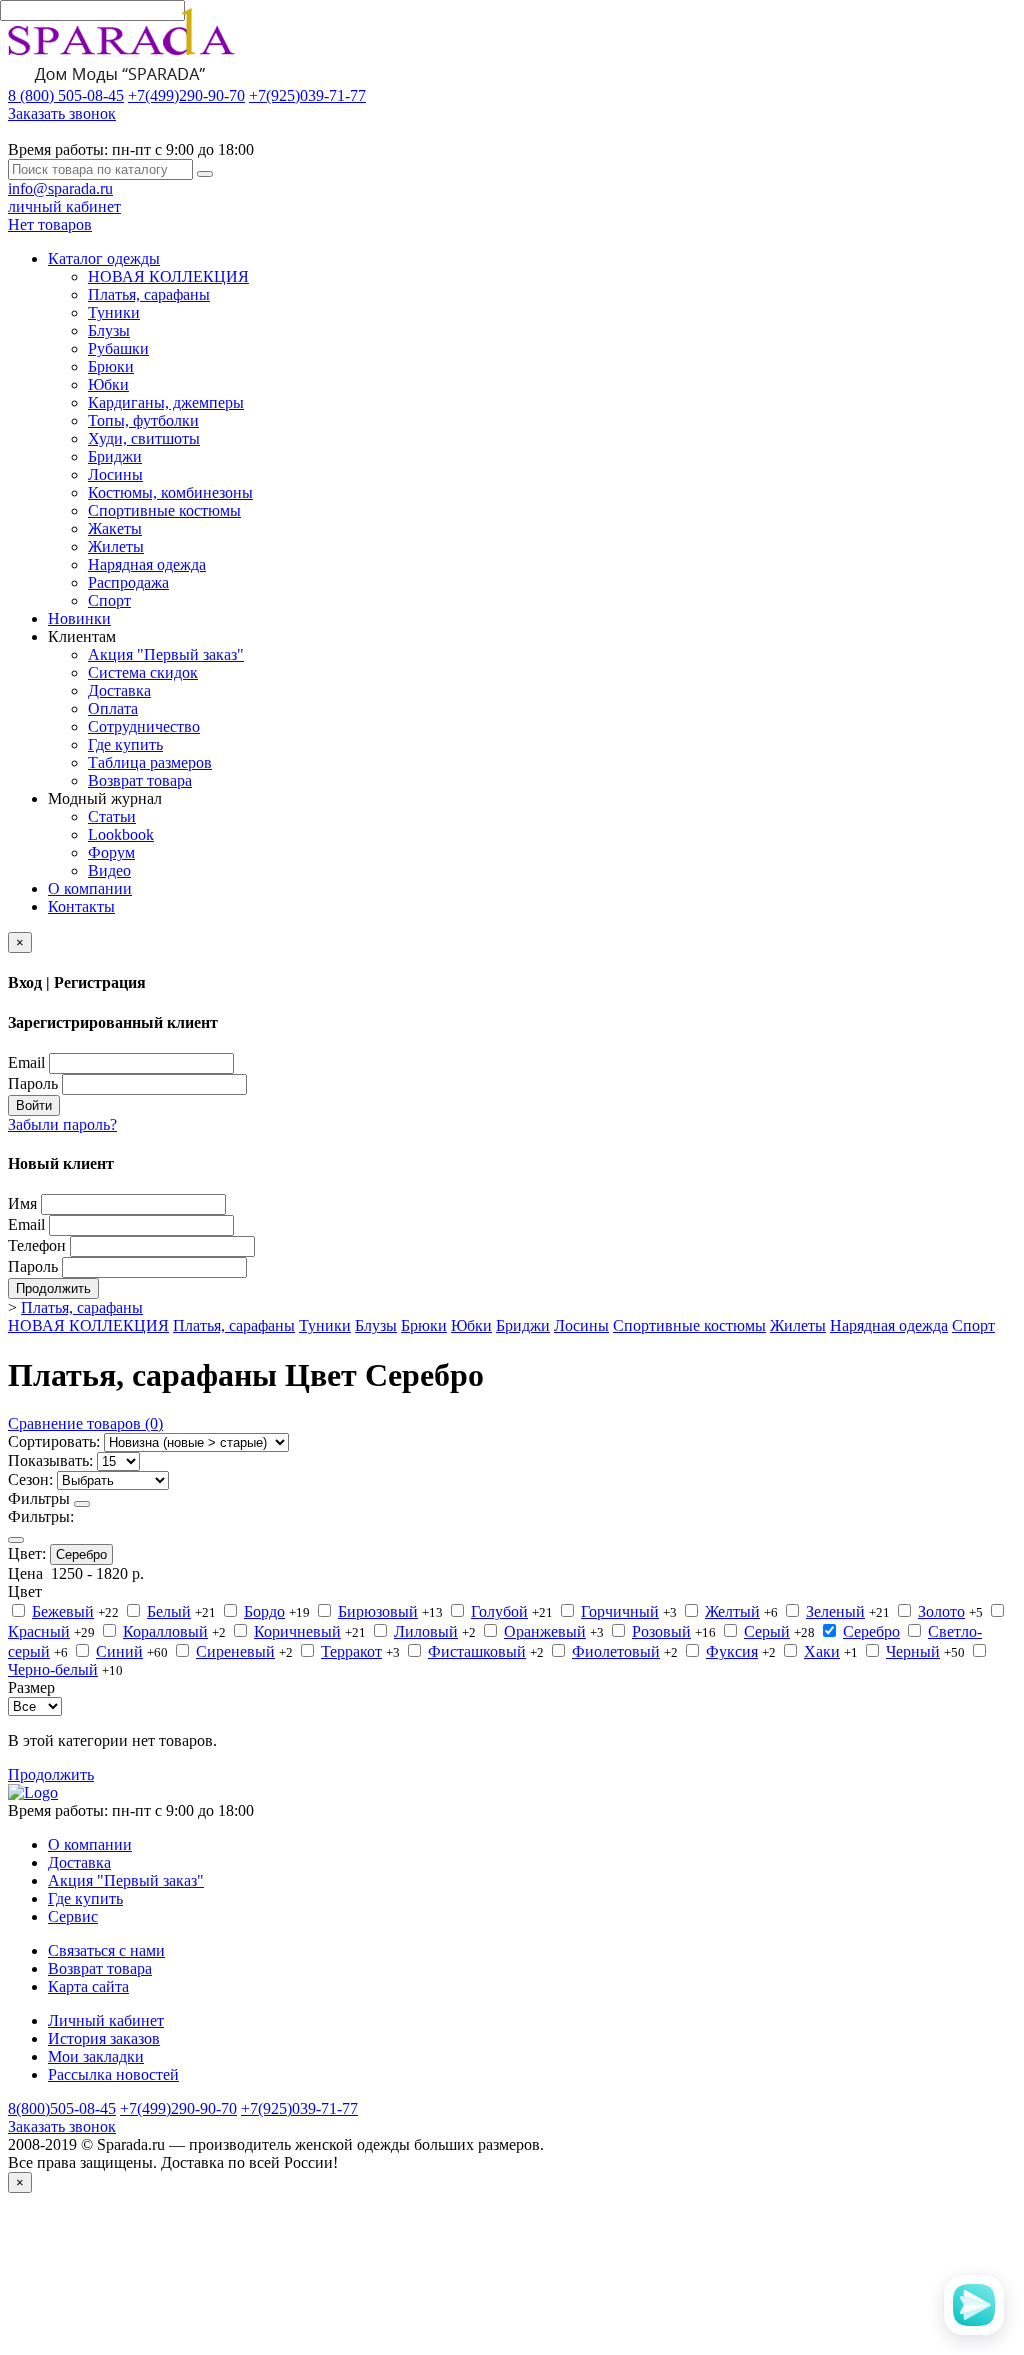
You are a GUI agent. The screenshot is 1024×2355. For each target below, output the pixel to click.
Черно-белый (53, 1669)
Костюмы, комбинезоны (170, 492)
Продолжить (53, 1288)
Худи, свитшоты (144, 438)
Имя (22, 1203)
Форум (111, 852)
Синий (119, 1651)
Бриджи (115, 456)
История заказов (104, 2038)
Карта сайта (88, 1986)
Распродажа (128, 582)
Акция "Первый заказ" (166, 654)
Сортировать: (54, 1441)
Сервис (73, 1916)
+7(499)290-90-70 (186, 95)
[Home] (33, 1792)
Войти (34, 1105)
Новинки (79, 618)
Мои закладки (96, 2056)
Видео (109, 870)
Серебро (81, 1554)
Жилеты (116, 546)
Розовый (661, 1631)
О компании (90, 888)
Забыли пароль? (62, 1124)
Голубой (499, 1611)
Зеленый (835, 1611)
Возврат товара (140, 780)
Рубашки (118, 348)
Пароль (33, 1083)
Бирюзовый (378, 1611)
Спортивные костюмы (164, 510)
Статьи (112, 816)
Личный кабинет (106, 2020)
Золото (941, 1611)
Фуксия (732, 1651)
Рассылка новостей (113, 2074)
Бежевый (63, 1611)
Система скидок (143, 672)
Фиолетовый (616, 1651)
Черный (913, 1651)
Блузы (109, 330)
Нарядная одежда (147, 564)
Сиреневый (235, 1651)
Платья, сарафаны (149, 294)
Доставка (119, 690)
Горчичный (620, 1611)
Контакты (81, 906)
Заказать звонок (62, 113)
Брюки (111, 366)
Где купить (125, 744)
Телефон (37, 1245)
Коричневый (297, 1631)
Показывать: (50, 1460)
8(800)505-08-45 (62, 2108)
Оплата (113, 708)
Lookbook (121, 834)
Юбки (108, 384)
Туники (114, 312)
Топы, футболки (143, 420)
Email (26, 1062)
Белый (169, 1611)
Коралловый (165, 1631)
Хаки (822, 1651)
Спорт (109, 600)
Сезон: (30, 1479)
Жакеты (115, 528)
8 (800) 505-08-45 (66, 95)
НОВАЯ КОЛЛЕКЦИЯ (168, 276)
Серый (767, 1631)
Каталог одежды (104, 258)
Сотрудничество (144, 726)
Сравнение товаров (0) (85, 1423)
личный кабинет (64, 206)
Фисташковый (477, 1651)
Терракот (351, 1651)
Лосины (115, 474)
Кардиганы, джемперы (166, 402)
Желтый (732, 1611)
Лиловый (426, 1631)
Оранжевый (545, 1631)
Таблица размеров (150, 762)
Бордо (264, 1611)
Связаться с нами (106, 1950)
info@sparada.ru (60, 188)
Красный (39, 1631)
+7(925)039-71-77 (307, 95)
